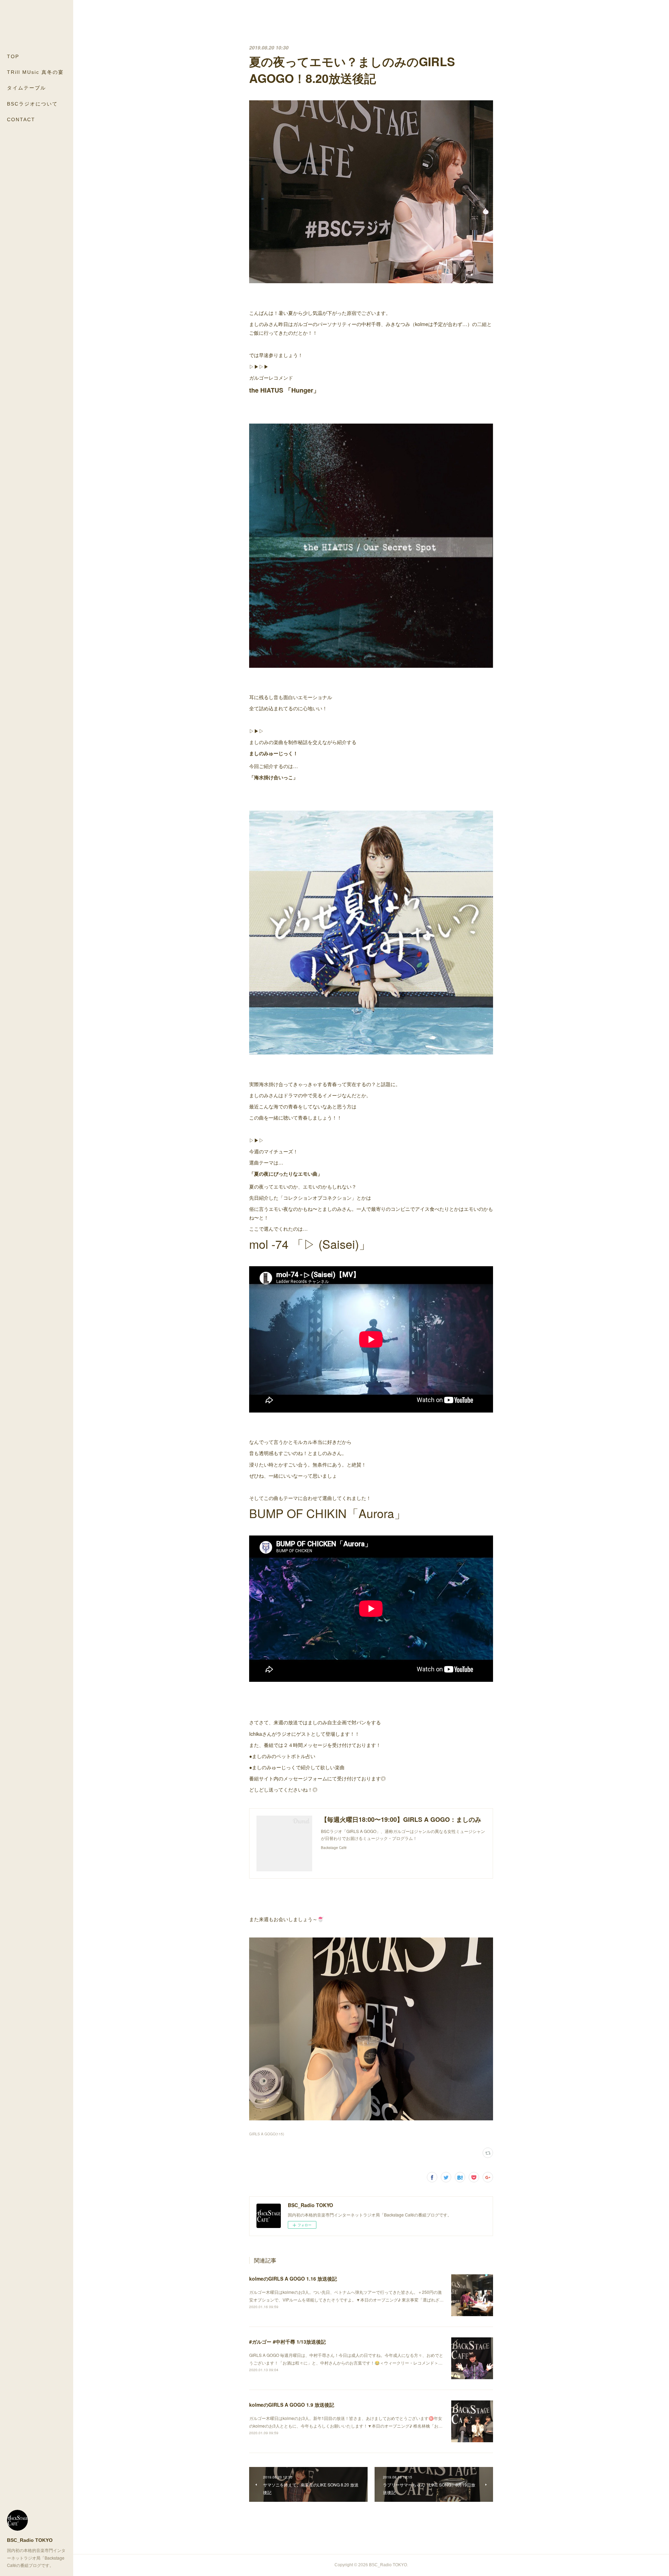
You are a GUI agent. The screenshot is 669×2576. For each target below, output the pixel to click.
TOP (13, 56)
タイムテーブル (26, 88)
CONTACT (21, 119)
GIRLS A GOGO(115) (267, 2134)
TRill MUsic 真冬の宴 (35, 72)
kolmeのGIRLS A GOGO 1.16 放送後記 (293, 2279)
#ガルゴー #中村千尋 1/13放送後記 (287, 2342)
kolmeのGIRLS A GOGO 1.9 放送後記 (292, 2405)
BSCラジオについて (32, 104)
